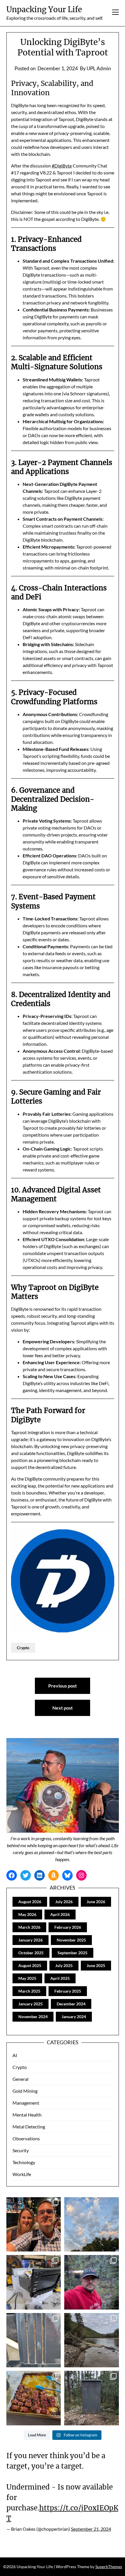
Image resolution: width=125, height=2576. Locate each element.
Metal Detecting (29, 2127)
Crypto (23, 1648)
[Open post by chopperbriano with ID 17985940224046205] (34, 2398)
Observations (26, 2138)
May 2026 (27, 1914)
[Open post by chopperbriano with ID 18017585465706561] (92, 2340)
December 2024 (71, 2004)
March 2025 (29, 1991)
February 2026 (68, 1927)
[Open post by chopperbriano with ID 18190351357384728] (34, 2340)
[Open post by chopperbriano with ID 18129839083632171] (92, 2225)
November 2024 (33, 2017)
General (20, 2079)
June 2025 (96, 1965)
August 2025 (30, 1965)
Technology (24, 2162)
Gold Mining (25, 2091)
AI (15, 2055)
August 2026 (30, 1902)
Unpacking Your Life (44, 9)
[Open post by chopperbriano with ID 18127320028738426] (34, 2282)
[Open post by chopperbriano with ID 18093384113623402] (92, 2398)
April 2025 (60, 1978)
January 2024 (74, 2017)
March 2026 (29, 1927)
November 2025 (71, 1940)
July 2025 (64, 1965)
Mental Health (27, 2115)
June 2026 (96, 1902)
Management (26, 2103)
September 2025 (73, 1953)
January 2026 (31, 1940)
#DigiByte (62, 166)
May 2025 (27, 1978)
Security (21, 2150)
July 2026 (64, 1902)
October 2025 (31, 1953)
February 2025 (68, 1991)
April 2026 (60, 1914)
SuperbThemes (109, 2567)
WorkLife (22, 2174)
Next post (63, 1708)
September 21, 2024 (91, 2529)
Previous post (63, 1686)
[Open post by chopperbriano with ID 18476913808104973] (92, 2282)
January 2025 (31, 2004)
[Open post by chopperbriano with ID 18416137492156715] (34, 2225)
